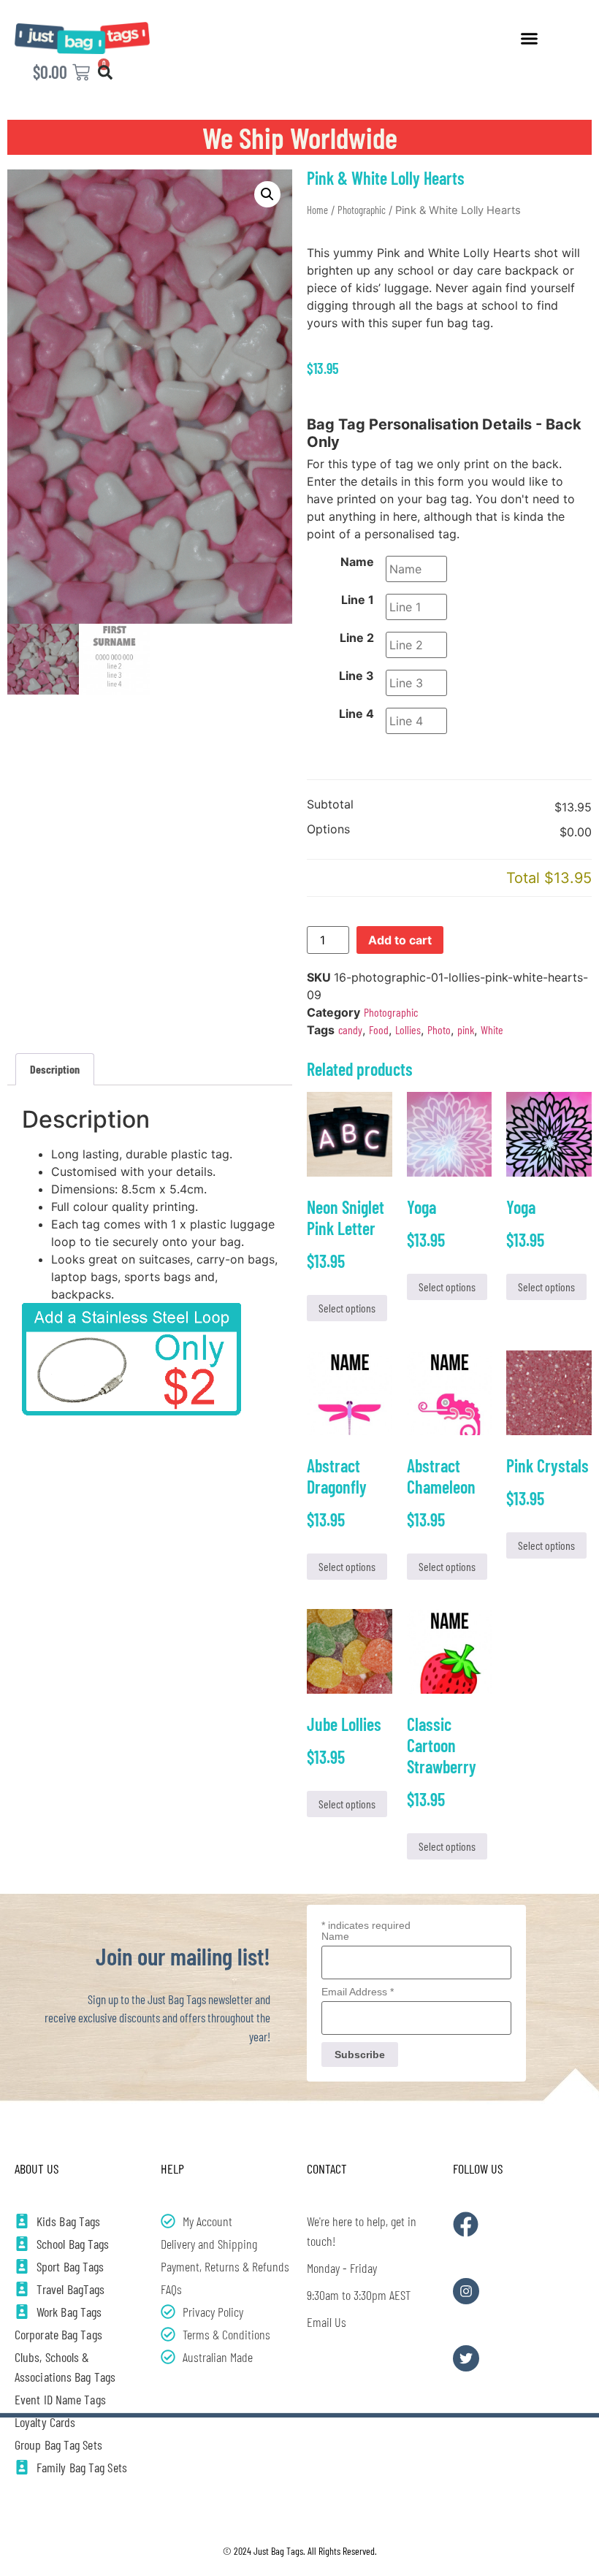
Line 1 (358, 600)
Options (328, 830)
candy (350, 1029)
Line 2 (357, 638)
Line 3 (356, 676)
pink (466, 1029)
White (492, 1029)
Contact (327, 2168)
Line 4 (356, 714)
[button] (530, 38)
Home (317, 210)
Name (357, 562)
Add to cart (400, 940)
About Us (37, 2168)
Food (379, 1029)
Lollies (408, 1029)
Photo (439, 1029)
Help (172, 2168)
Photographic (362, 210)
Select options (347, 1308)
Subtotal (330, 805)
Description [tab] (55, 1069)
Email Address (358, 1992)
